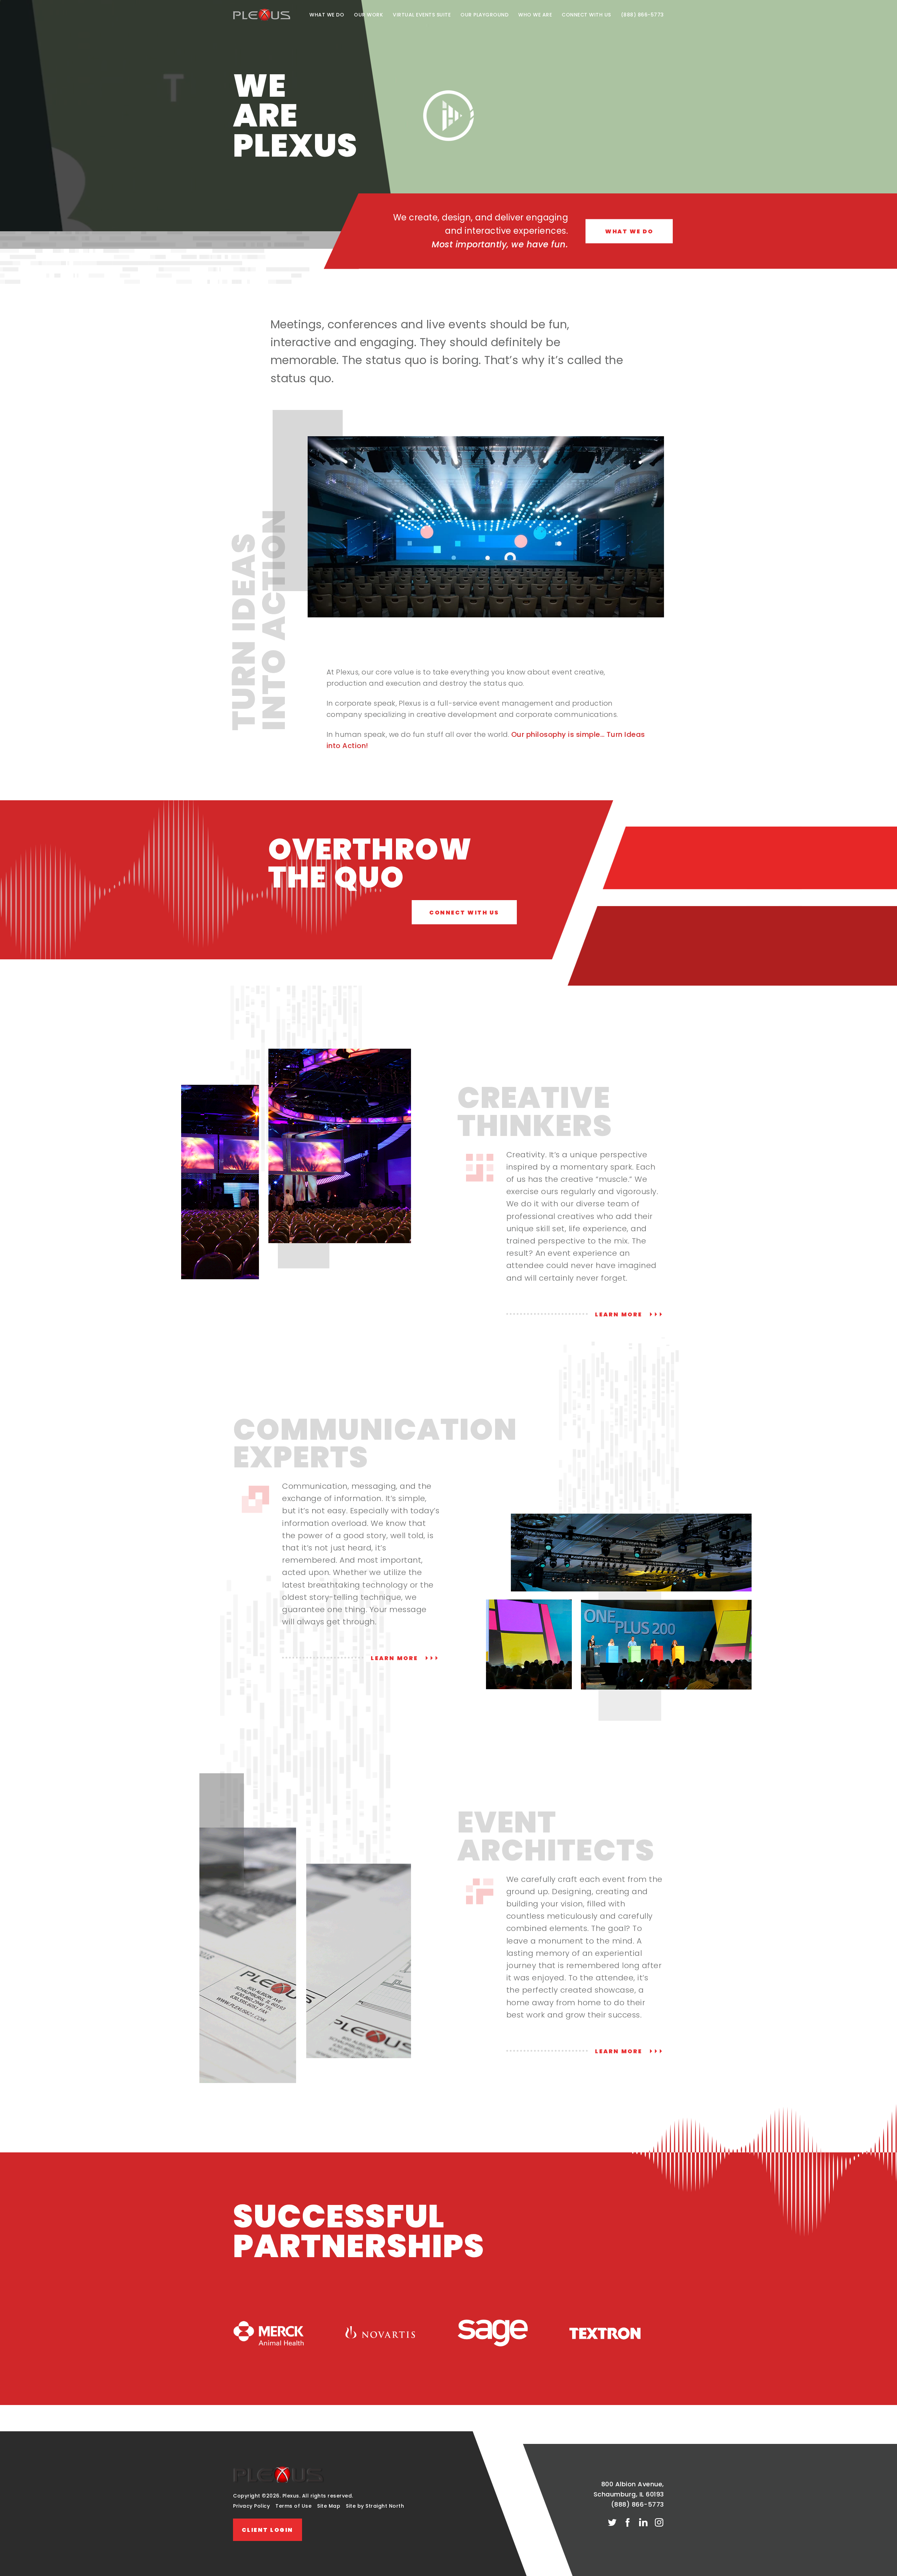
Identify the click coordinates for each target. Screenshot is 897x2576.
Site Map (329, 2506)
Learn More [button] (620, 1315)
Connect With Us (586, 15)
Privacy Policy (251, 2506)
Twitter (612, 2523)
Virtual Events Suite (422, 15)
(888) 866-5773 (642, 15)
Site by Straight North (375, 2506)
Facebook (628, 2523)
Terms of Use (293, 2506)
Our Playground (484, 15)
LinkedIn (643, 2523)
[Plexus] (279, 2481)
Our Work (368, 15)
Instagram (659, 2523)
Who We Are (535, 15)
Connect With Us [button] (464, 913)
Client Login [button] (268, 2530)
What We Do (327, 15)
